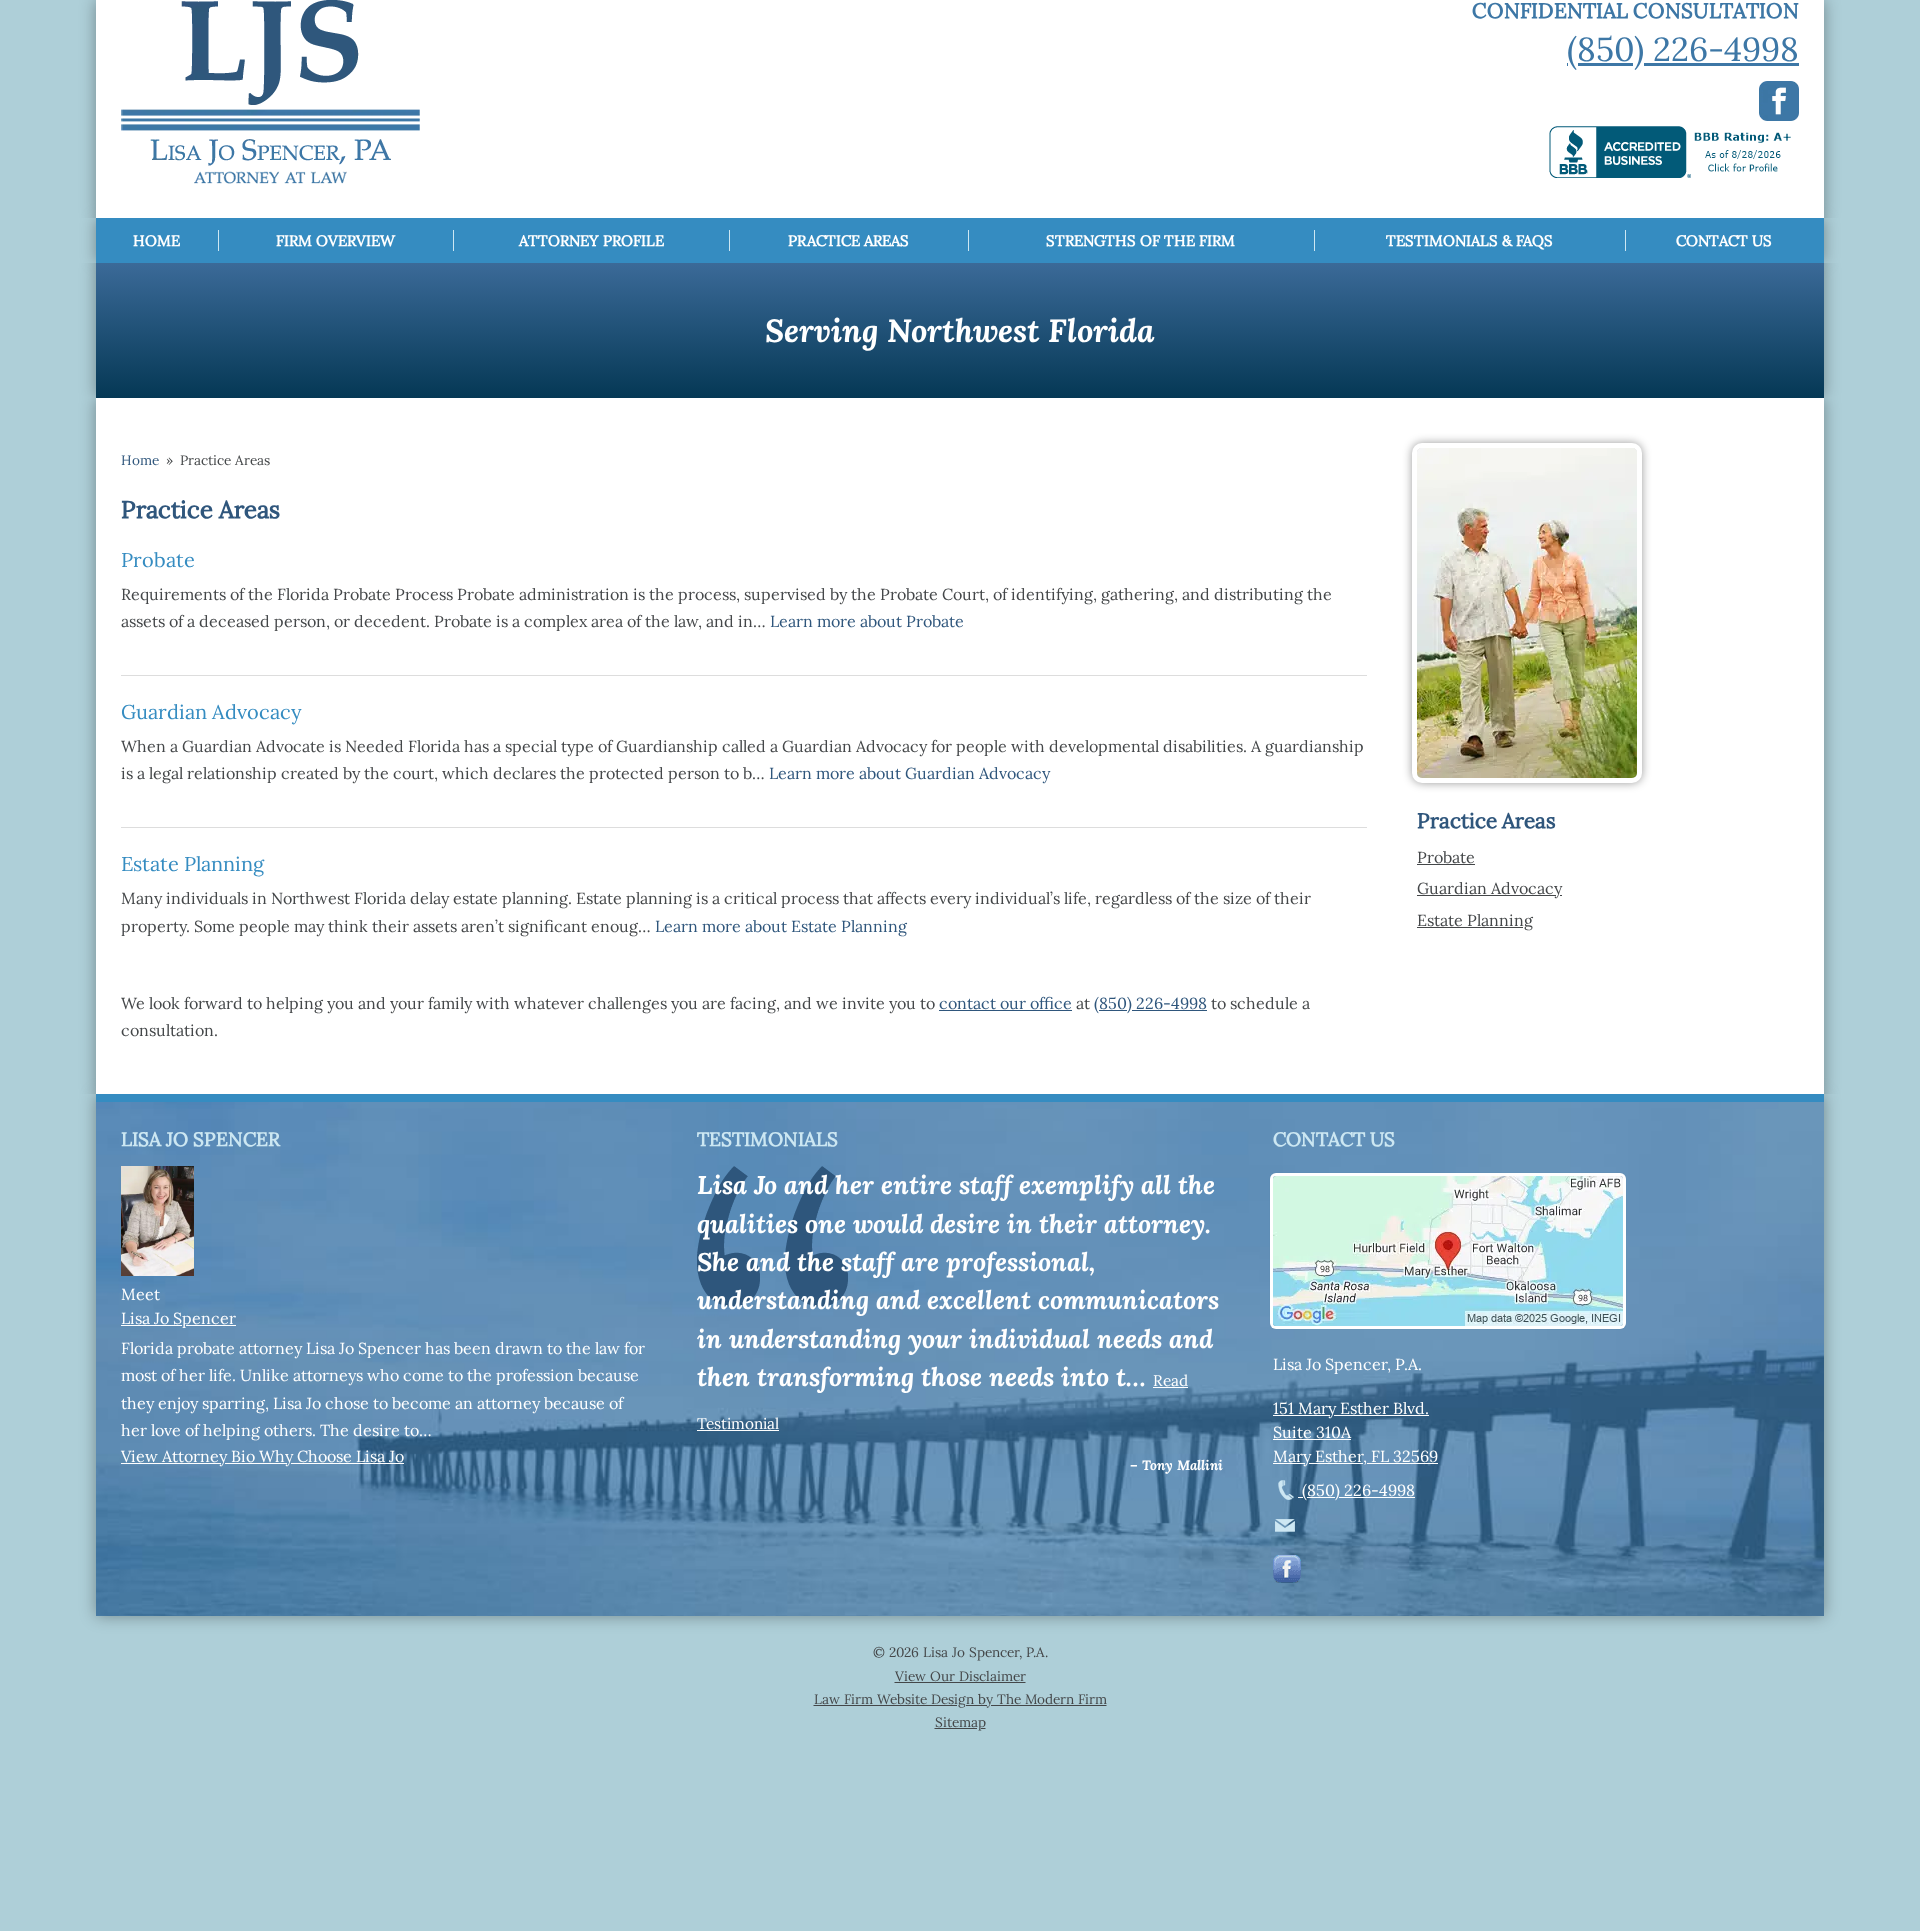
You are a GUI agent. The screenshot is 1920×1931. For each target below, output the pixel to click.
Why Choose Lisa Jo (331, 1456)
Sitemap (960, 1722)
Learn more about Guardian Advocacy (909, 773)
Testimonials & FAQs (1469, 240)
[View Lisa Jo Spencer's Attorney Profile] (157, 1270)
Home (156, 240)
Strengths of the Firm (1140, 240)
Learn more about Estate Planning (781, 926)
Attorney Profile (591, 240)
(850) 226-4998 (1683, 49)
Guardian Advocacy (211, 711)
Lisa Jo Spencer (178, 1318)
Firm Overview (335, 240)
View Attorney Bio (190, 1456)
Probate (158, 559)
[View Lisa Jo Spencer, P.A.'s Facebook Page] (1288, 1573)
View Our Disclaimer (960, 1676)
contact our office (1005, 1003)
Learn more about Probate (867, 621)
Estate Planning (192, 863)
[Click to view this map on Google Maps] (1448, 1320)
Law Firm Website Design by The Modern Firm (960, 1699)
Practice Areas (848, 240)
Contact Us (1724, 240)
